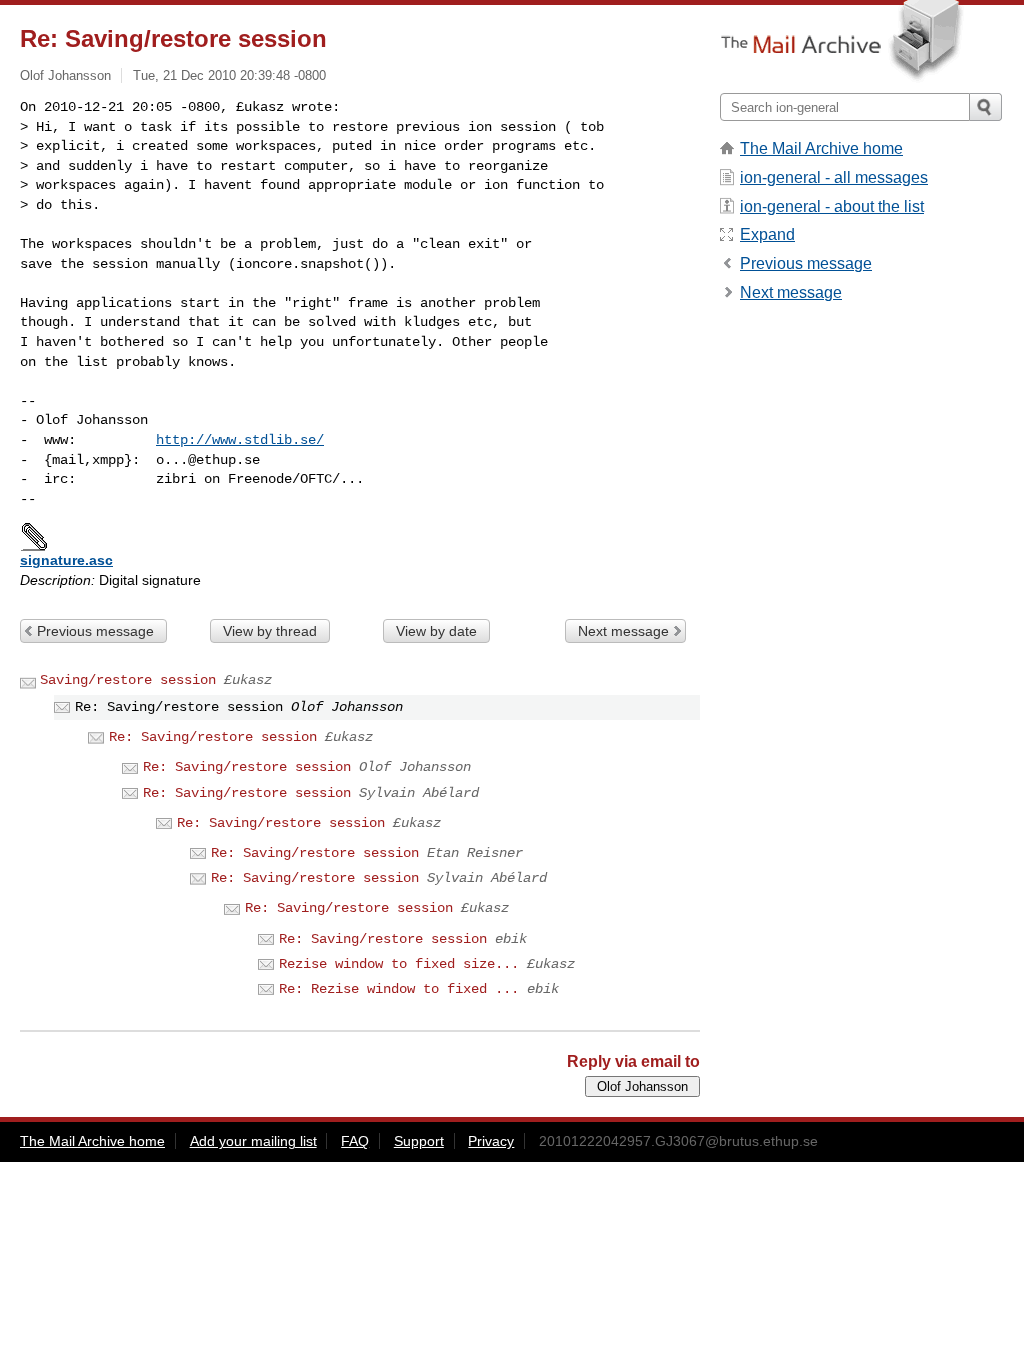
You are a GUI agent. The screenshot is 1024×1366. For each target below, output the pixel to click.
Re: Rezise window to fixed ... (399, 989)
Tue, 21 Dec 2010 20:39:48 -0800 (229, 75)
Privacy (491, 1141)
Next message (623, 631)
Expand (767, 234)
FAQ (355, 1141)
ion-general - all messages (834, 177)
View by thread (270, 631)
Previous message (95, 631)
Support (419, 1141)
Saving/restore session (128, 680)
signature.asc (66, 560)
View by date (436, 631)
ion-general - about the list (832, 206)
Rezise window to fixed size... (399, 964)
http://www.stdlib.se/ (240, 440)
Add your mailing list (253, 1141)
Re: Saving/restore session (213, 737)
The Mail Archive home (821, 148)
